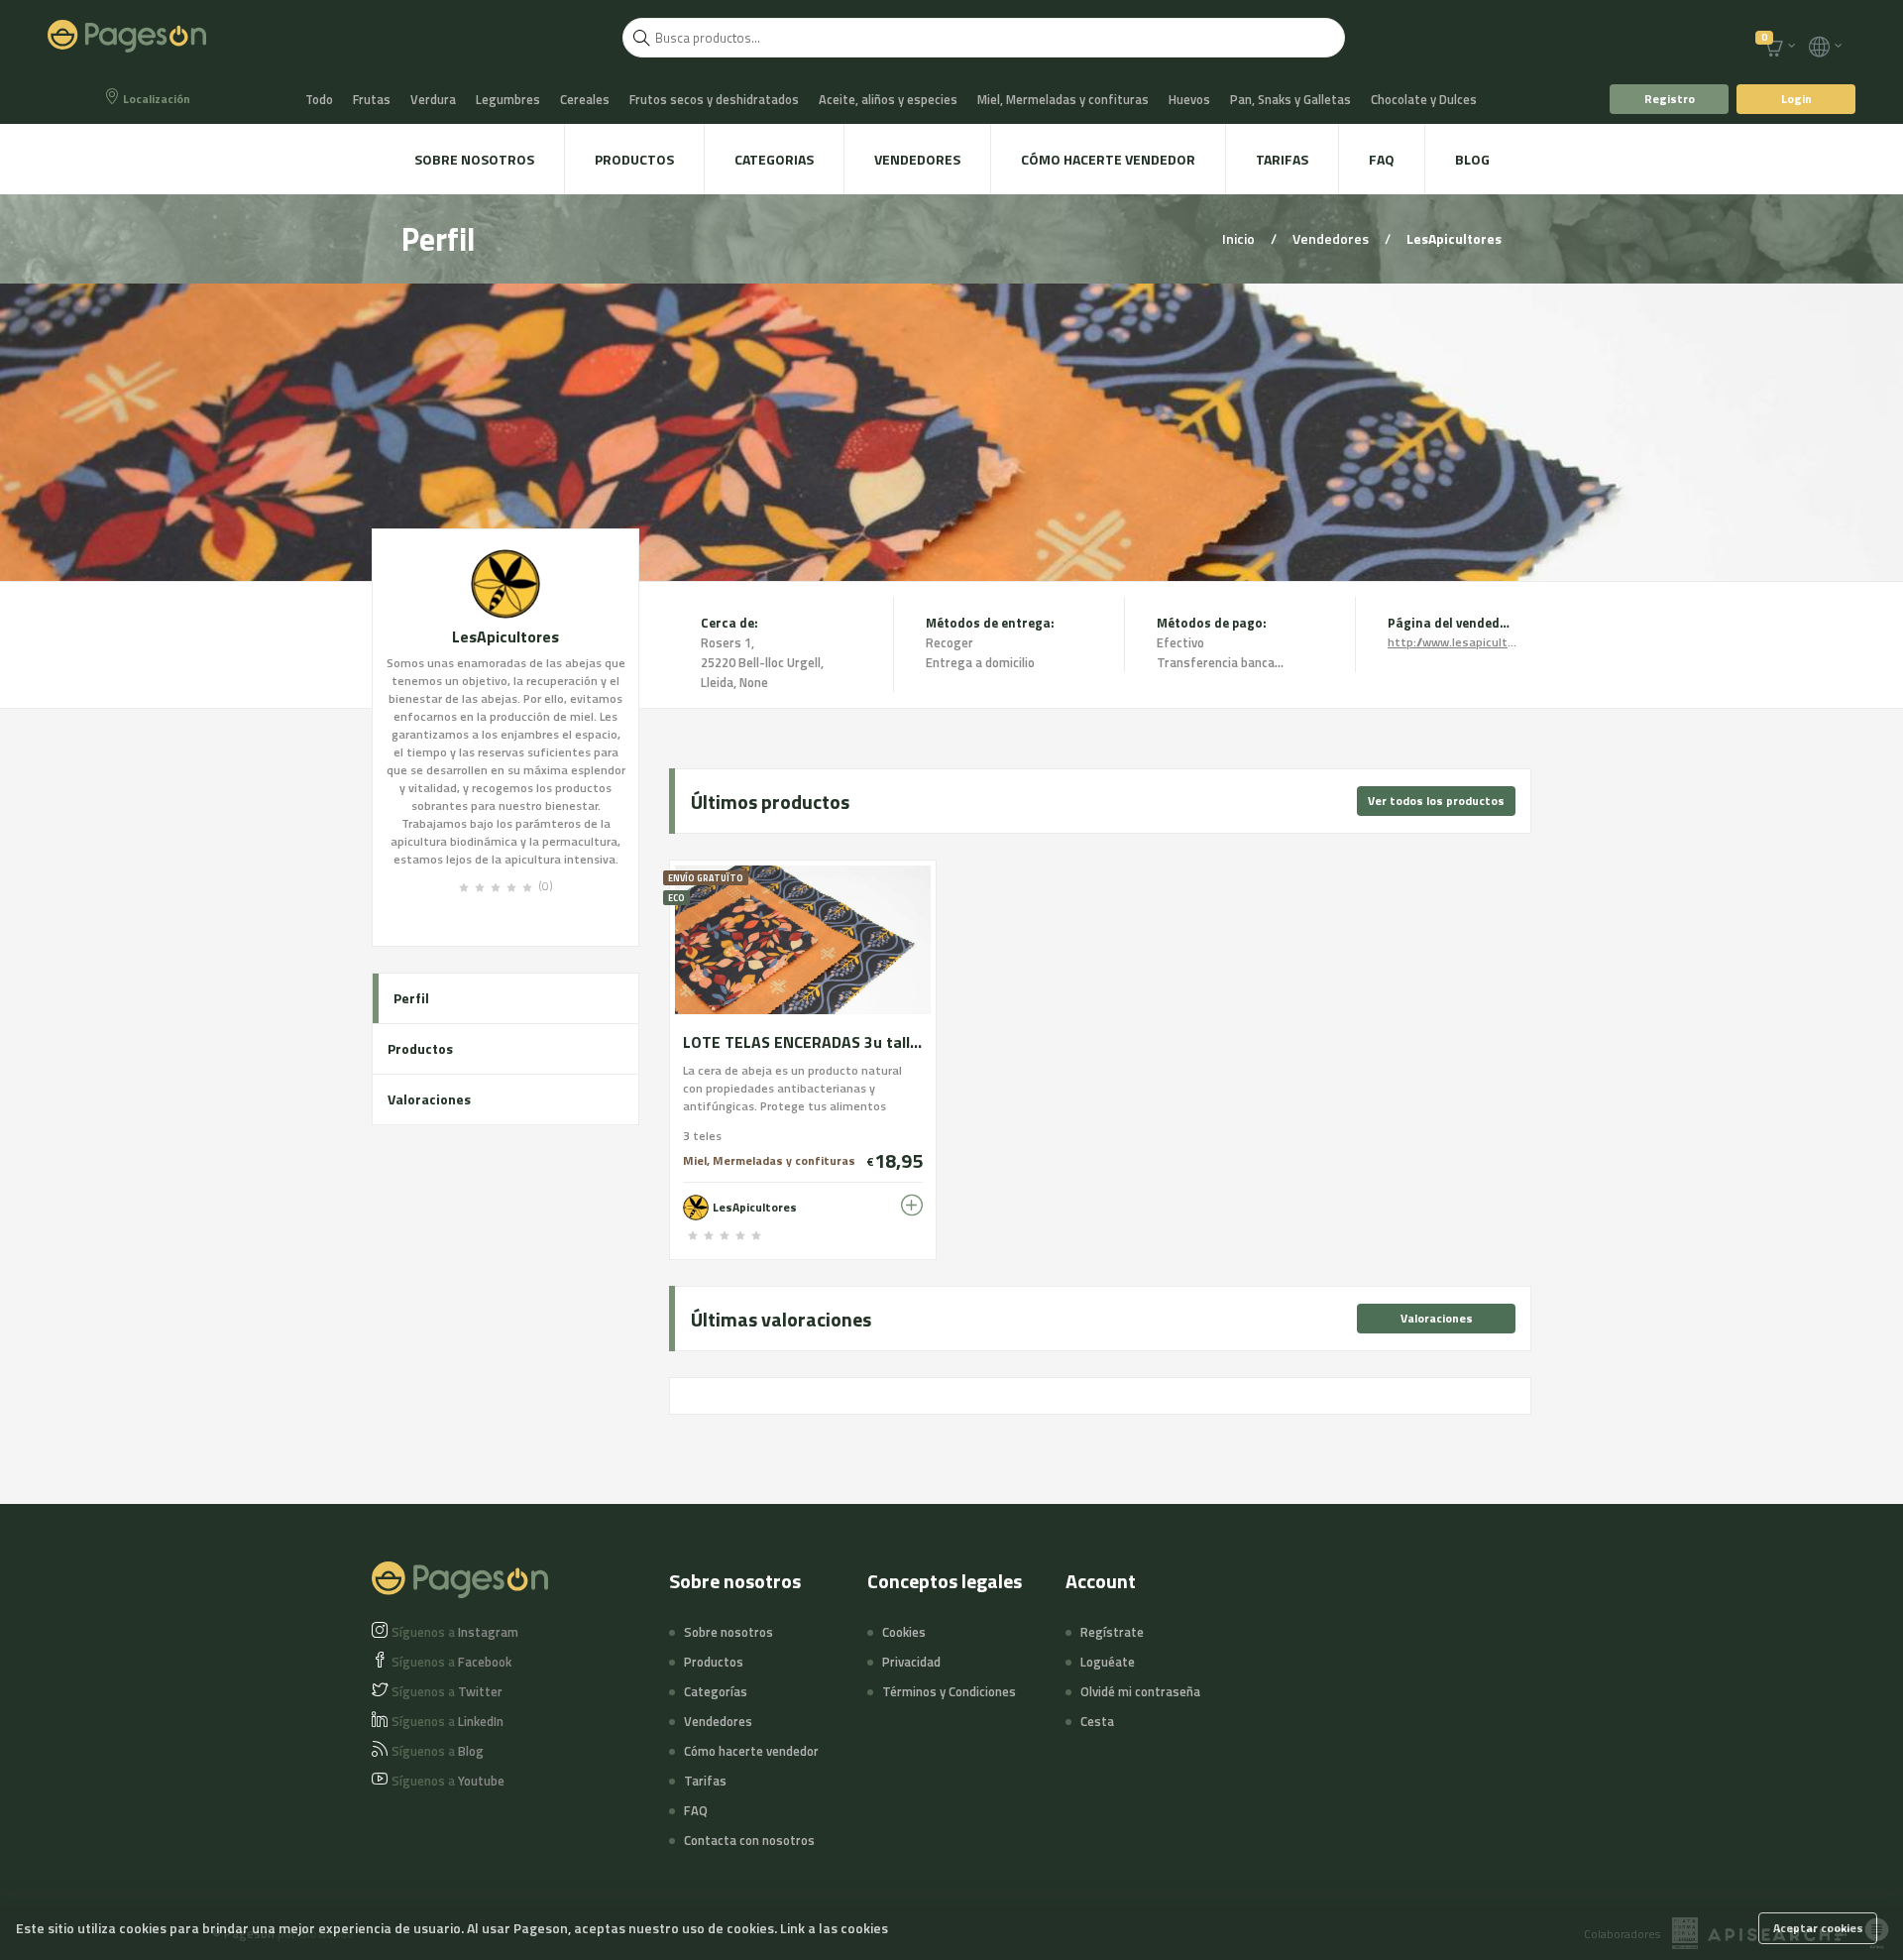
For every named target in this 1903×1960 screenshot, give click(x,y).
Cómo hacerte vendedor (1108, 159)
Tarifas (1282, 159)
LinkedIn (448, 1721)
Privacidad (911, 1662)
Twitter (447, 1691)
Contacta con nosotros (749, 1840)
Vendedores (917, 159)
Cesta (1097, 1721)
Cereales (585, 99)
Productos (634, 159)
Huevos (1189, 99)
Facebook (451, 1662)
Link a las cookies (834, 1928)
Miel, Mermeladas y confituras (1063, 99)
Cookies (904, 1632)
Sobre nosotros (474, 159)
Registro (1670, 99)
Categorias (774, 159)
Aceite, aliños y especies (888, 99)
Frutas (372, 99)
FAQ (1382, 159)
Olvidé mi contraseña (1140, 1691)
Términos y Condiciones (949, 1691)
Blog (1472, 159)
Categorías (716, 1691)
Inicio (1240, 238)
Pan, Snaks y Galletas (1290, 99)
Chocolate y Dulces (1424, 99)
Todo (319, 99)
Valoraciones (429, 1099)
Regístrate (1112, 1632)
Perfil (411, 998)
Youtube (448, 1781)
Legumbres (508, 99)
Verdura (433, 99)
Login (1796, 99)
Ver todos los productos (1436, 801)
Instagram (455, 1632)
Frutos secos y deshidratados (714, 99)
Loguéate (1108, 1662)
